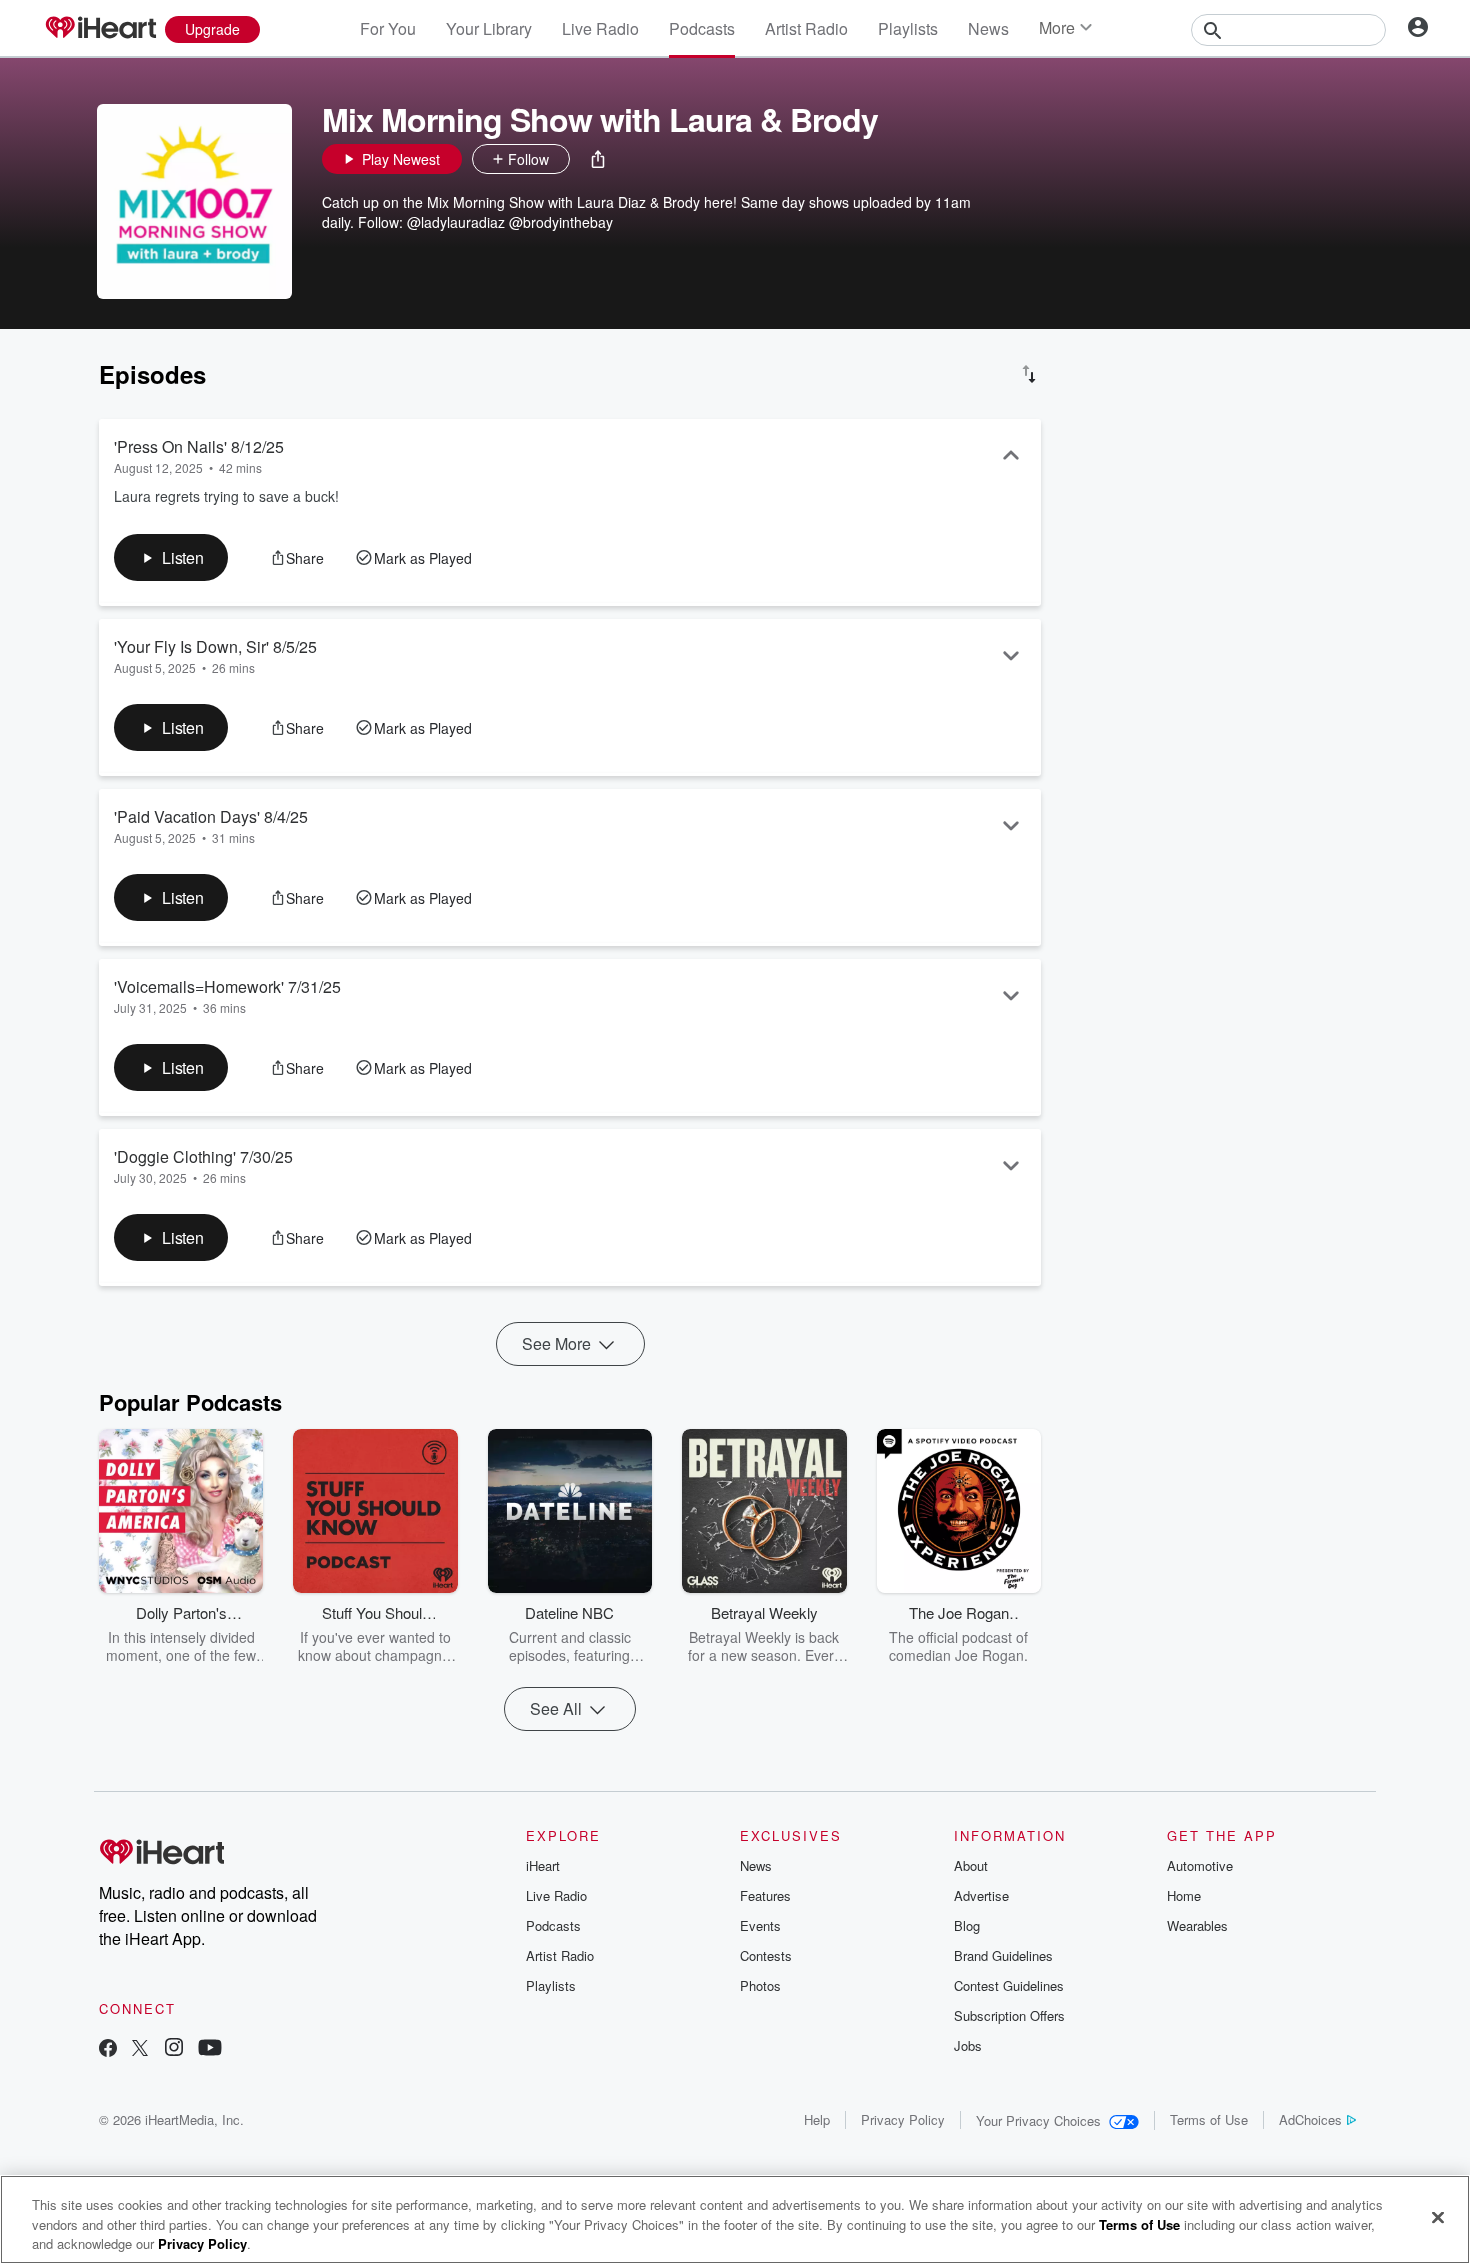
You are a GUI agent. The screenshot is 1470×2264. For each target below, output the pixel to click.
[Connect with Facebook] (108, 2049)
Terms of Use (1209, 2119)
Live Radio (600, 28)
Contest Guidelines (1009, 1985)
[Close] (1438, 2217)
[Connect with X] (140, 2049)
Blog (967, 1925)
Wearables (1197, 1925)
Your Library (489, 28)
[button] (598, 159)
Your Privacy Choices (1038, 2120)
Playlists (908, 28)
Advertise (981, 1895)
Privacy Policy (903, 2119)
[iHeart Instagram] (174, 2049)
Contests (766, 1955)
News (988, 28)
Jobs (968, 2045)
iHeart (543, 1865)
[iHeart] (100, 29)
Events (760, 1925)
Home (1184, 1895)
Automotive (1200, 1865)
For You (388, 28)
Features (765, 1895)
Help (817, 2119)
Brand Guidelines (1003, 1955)
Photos (760, 1985)
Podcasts (702, 28)
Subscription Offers (1009, 2015)
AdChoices (1310, 2119)
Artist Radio (806, 28)
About (971, 1865)
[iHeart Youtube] (210, 2049)
